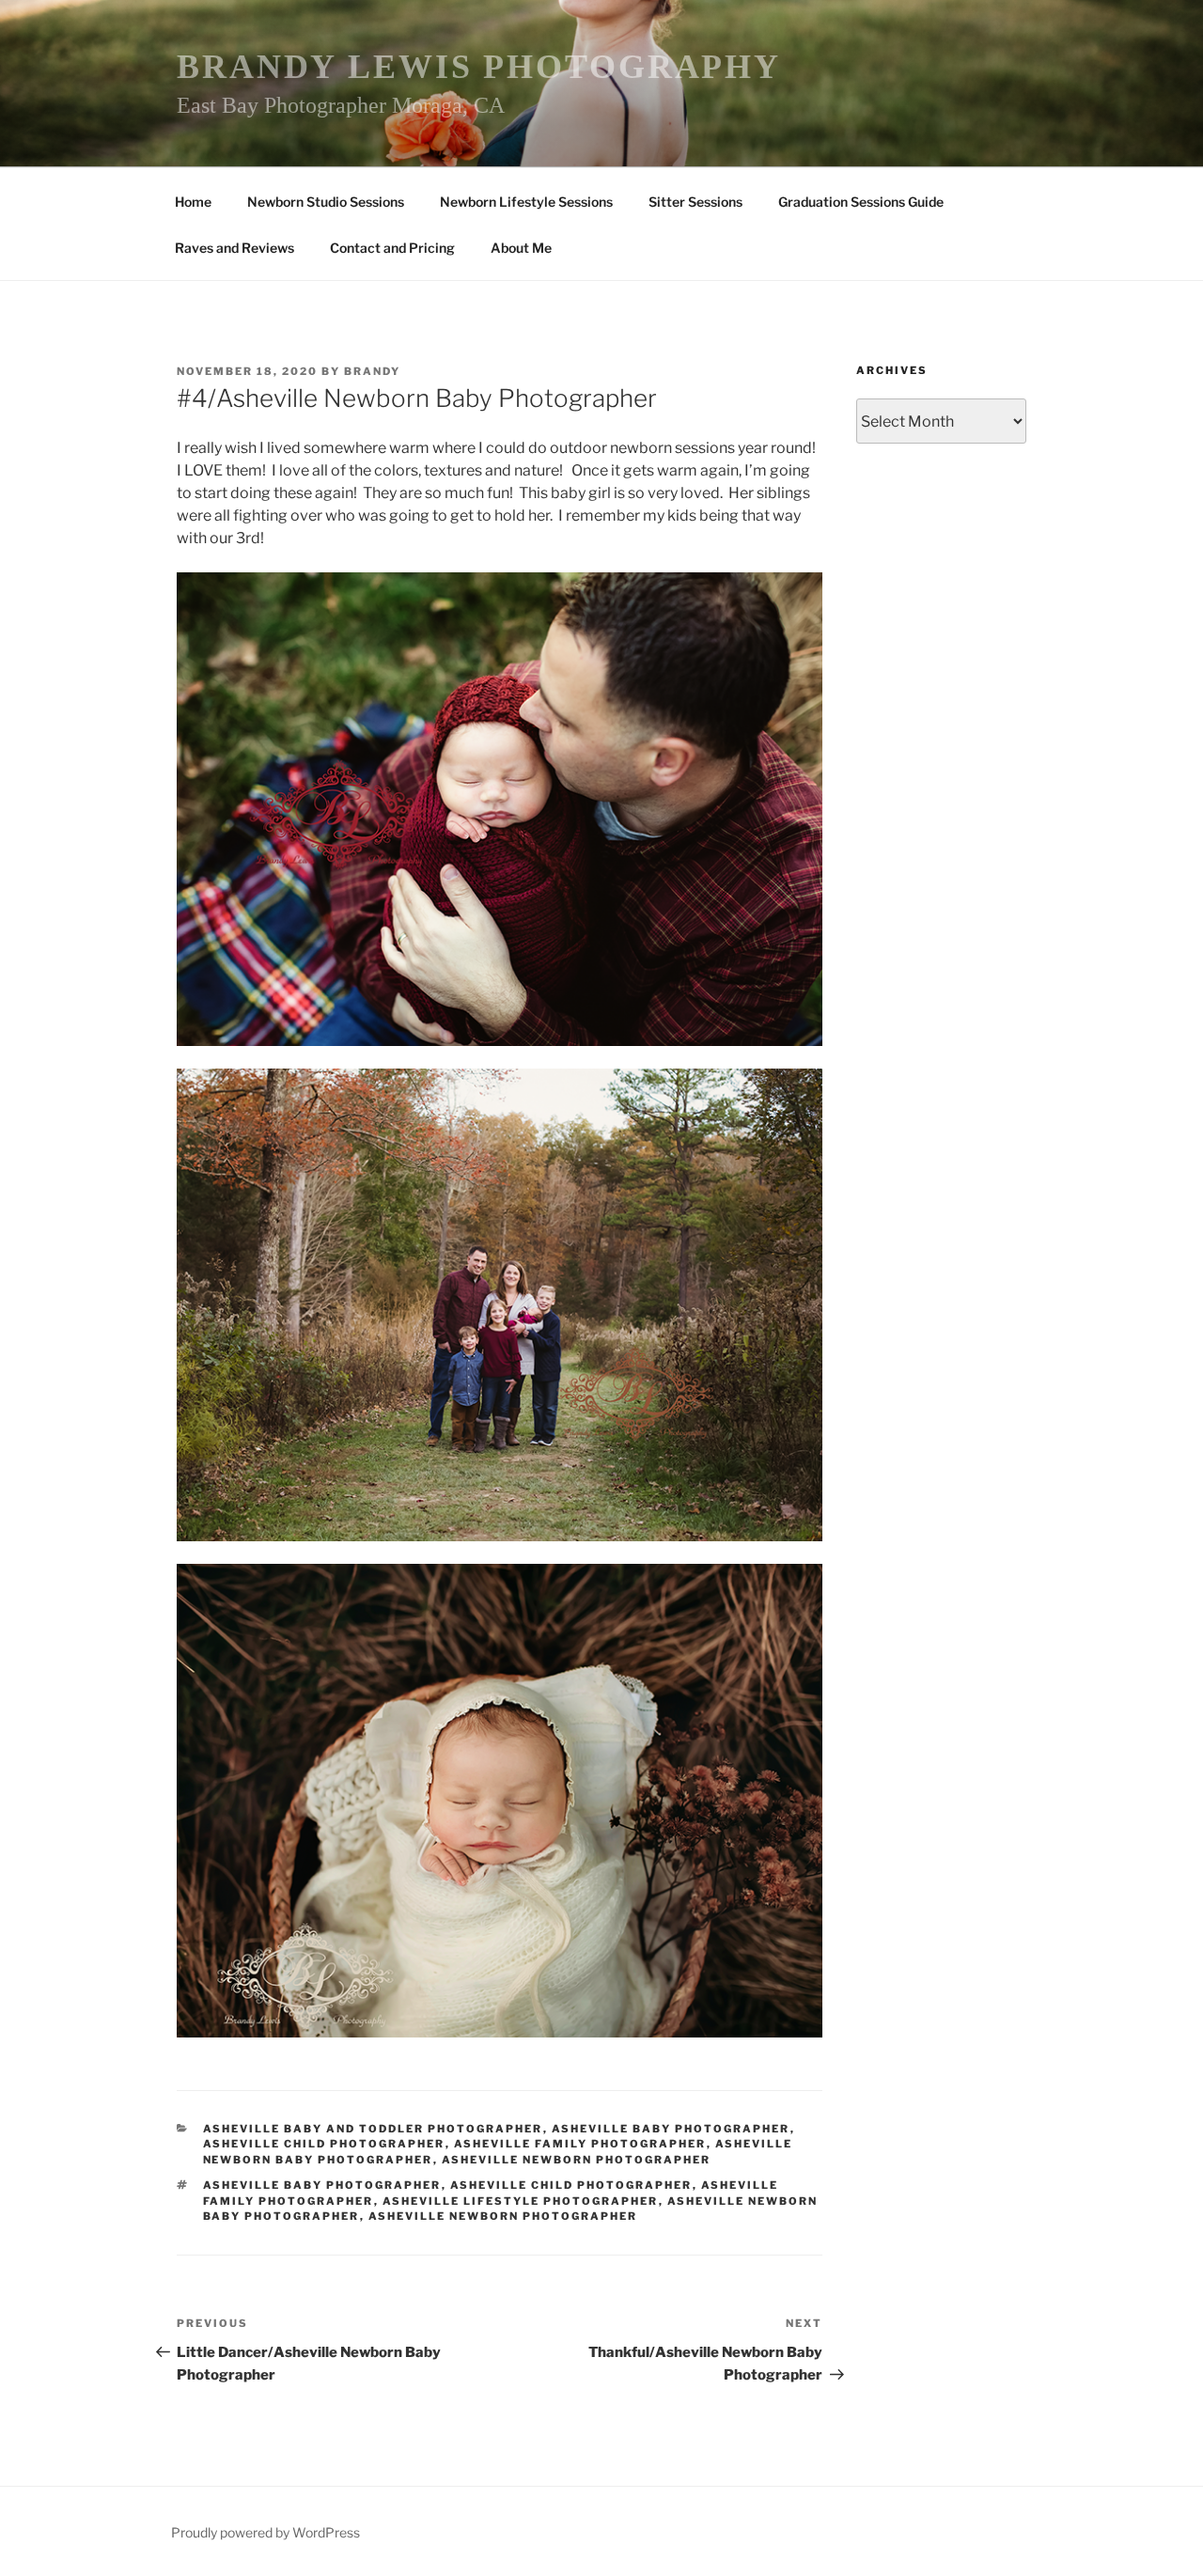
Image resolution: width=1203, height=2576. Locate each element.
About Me (521, 248)
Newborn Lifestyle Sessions (526, 202)
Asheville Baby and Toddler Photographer (373, 2129)
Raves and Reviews (234, 248)
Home (193, 202)
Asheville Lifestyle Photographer (521, 2201)
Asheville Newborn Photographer (577, 2160)
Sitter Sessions (695, 202)
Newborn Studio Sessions (326, 202)
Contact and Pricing (392, 248)
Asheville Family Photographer (580, 2144)
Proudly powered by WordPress (266, 2532)
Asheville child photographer (571, 2185)
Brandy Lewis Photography (479, 67)
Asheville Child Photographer (324, 2144)
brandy (372, 371)
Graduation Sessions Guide (861, 202)
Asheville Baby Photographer (671, 2129)
